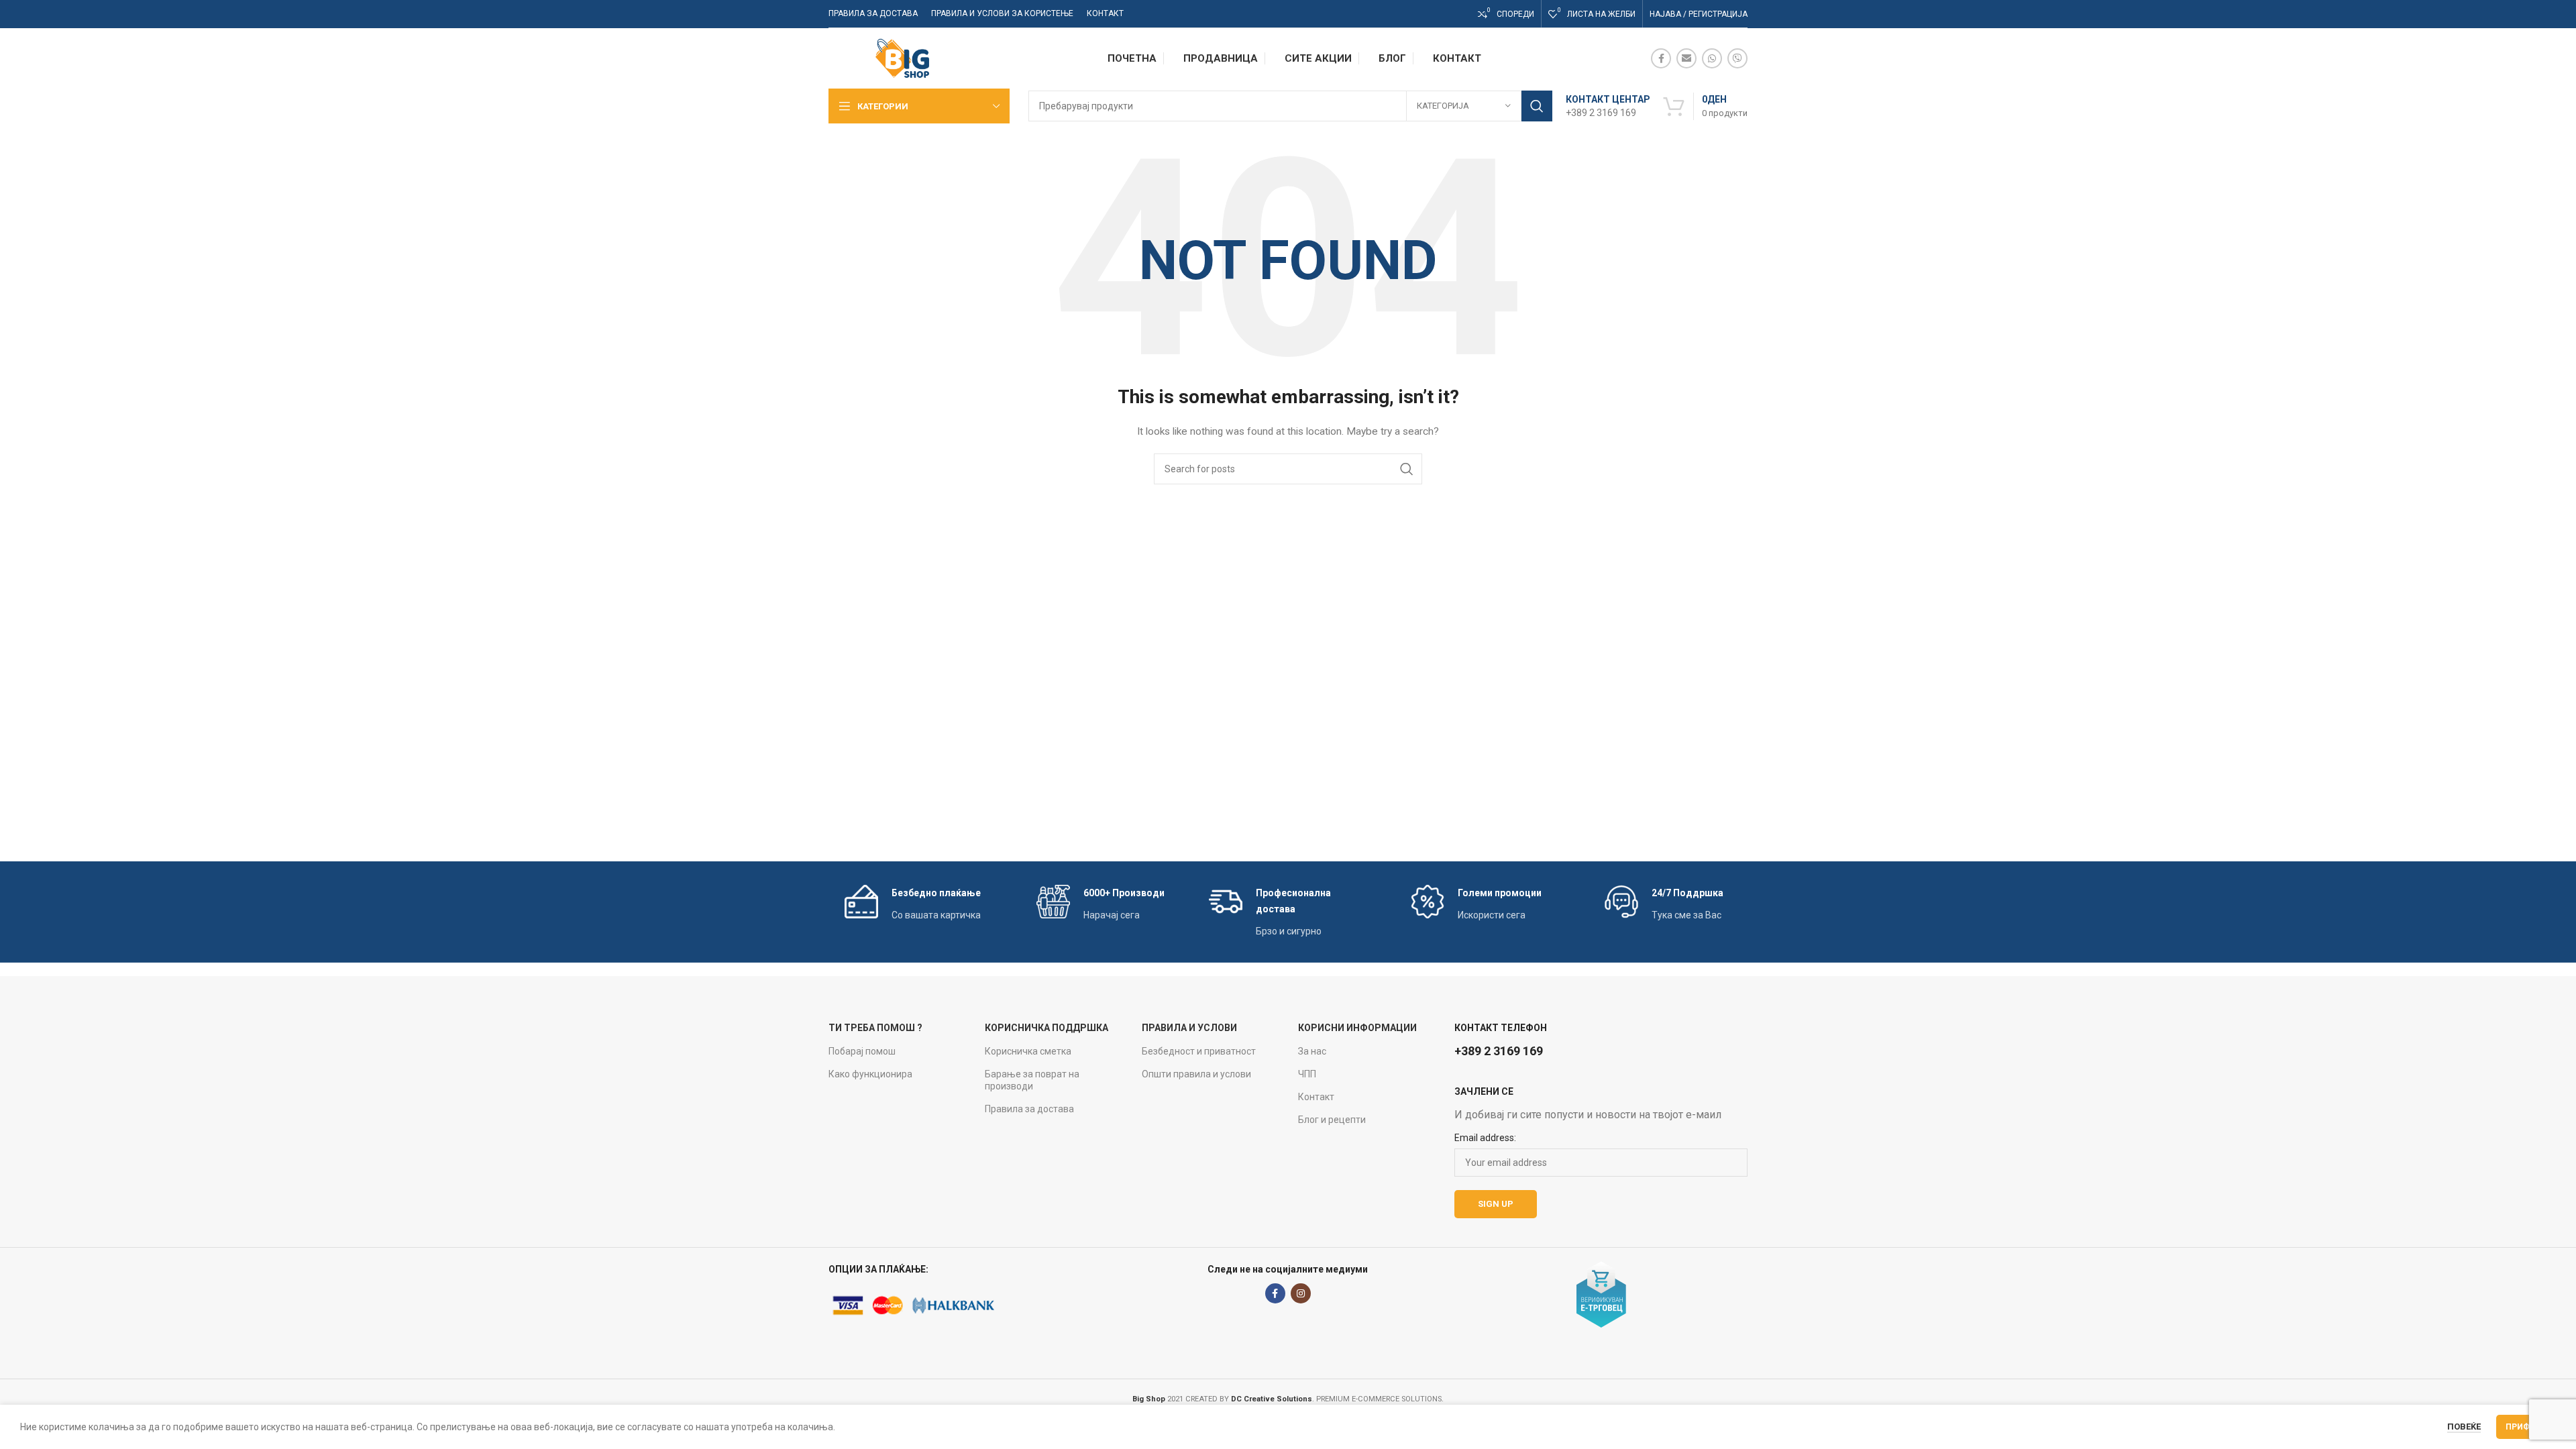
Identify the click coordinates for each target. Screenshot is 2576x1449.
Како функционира (870, 1074)
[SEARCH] (1537, 106)
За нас (1312, 1051)
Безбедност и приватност (1199, 1051)
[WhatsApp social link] (1712, 58)
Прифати (2526, 1427)
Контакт (1316, 1097)
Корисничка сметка (1028, 1051)
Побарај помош (862, 1051)
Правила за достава (1029, 1109)
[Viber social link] (1737, 58)
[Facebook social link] (1661, 58)
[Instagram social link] (1301, 1293)
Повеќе (2464, 1427)
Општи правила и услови (1196, 1074)
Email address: (1485, 1138)
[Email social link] (1686, 58)
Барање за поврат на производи (1032, 1080)
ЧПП (1307, 1074)
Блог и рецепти (1332, 1120)
